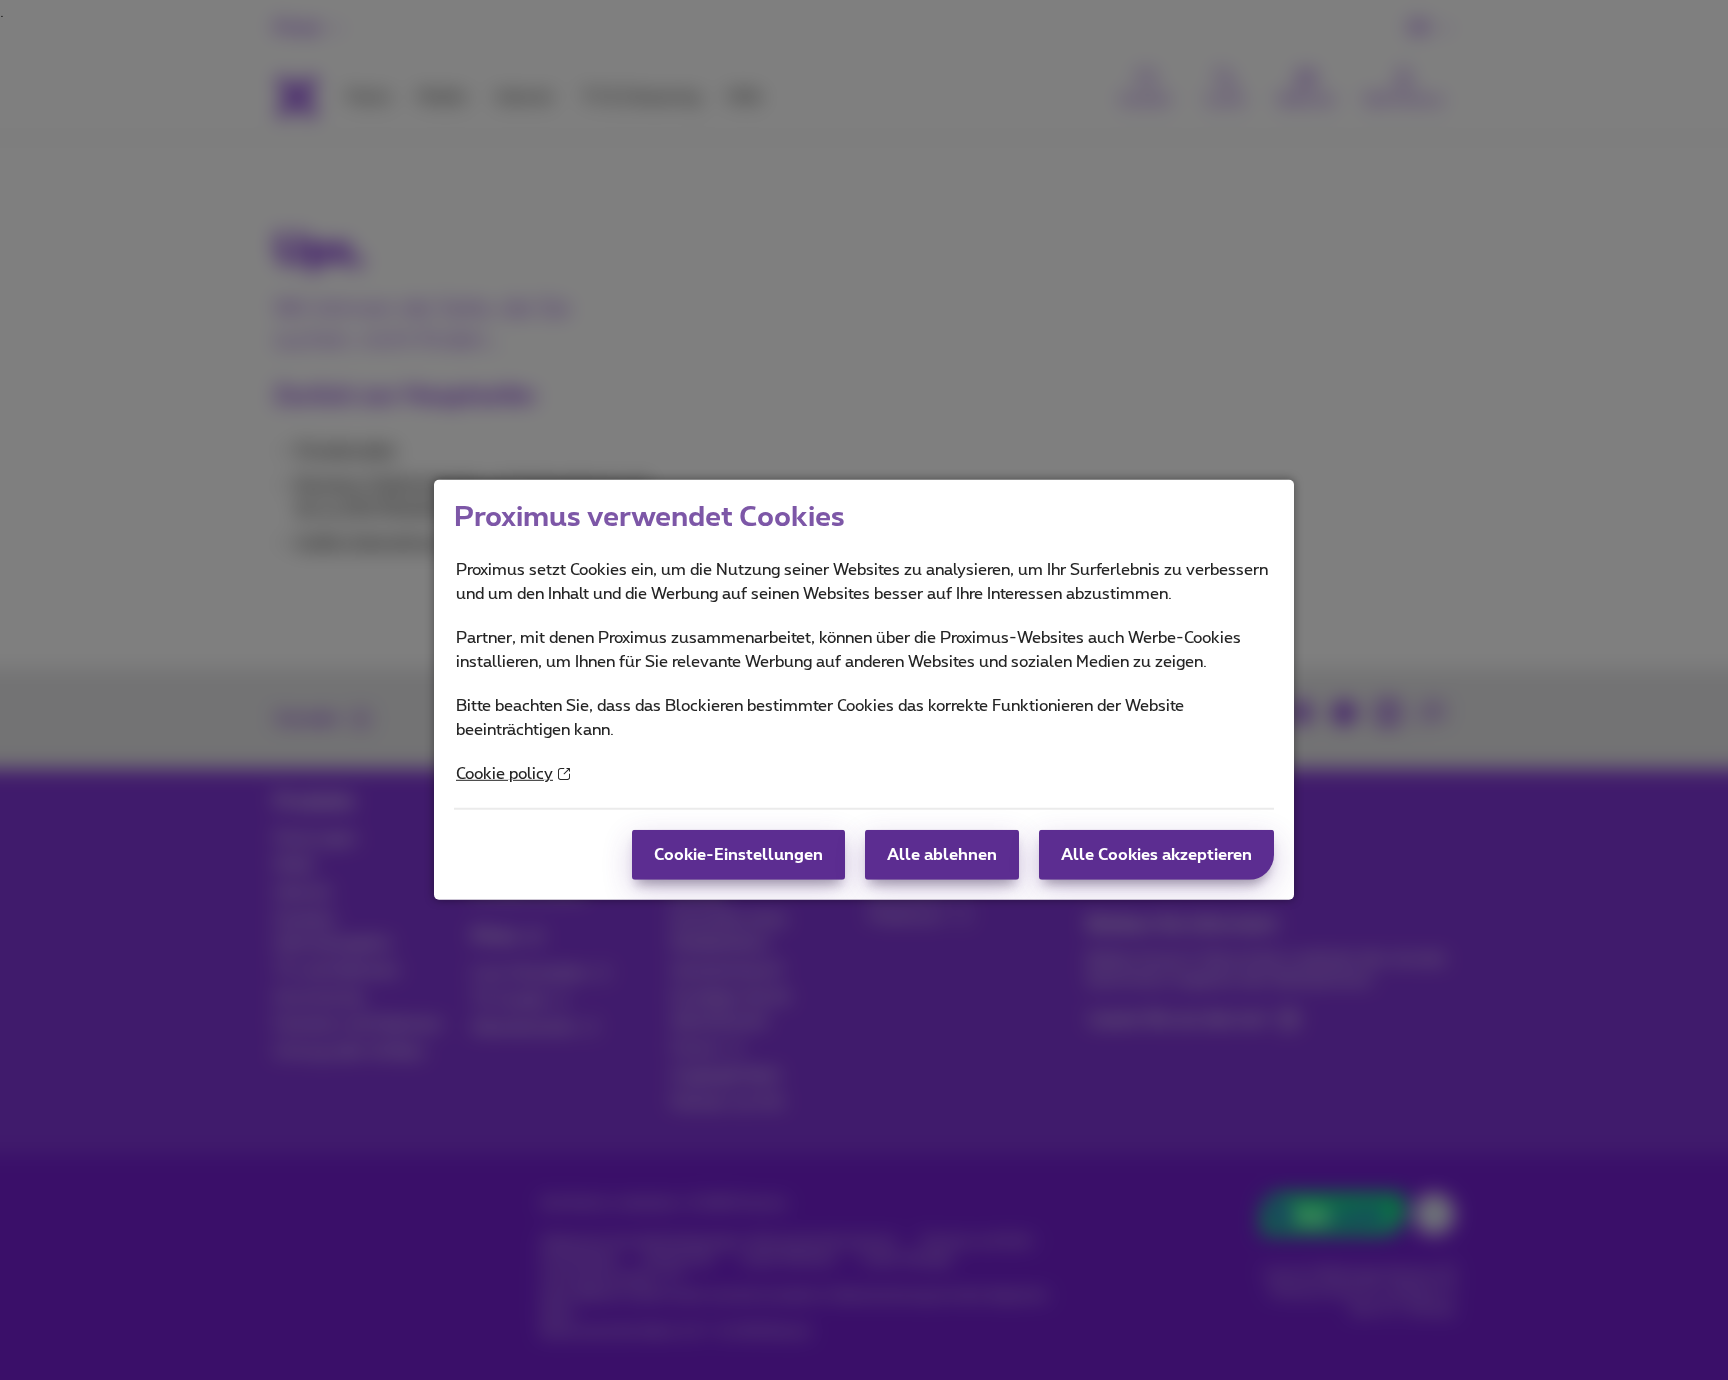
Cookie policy (504, 774)
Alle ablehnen (942, 855)
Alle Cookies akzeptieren (1156, 855)
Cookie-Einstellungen (738, 855)
